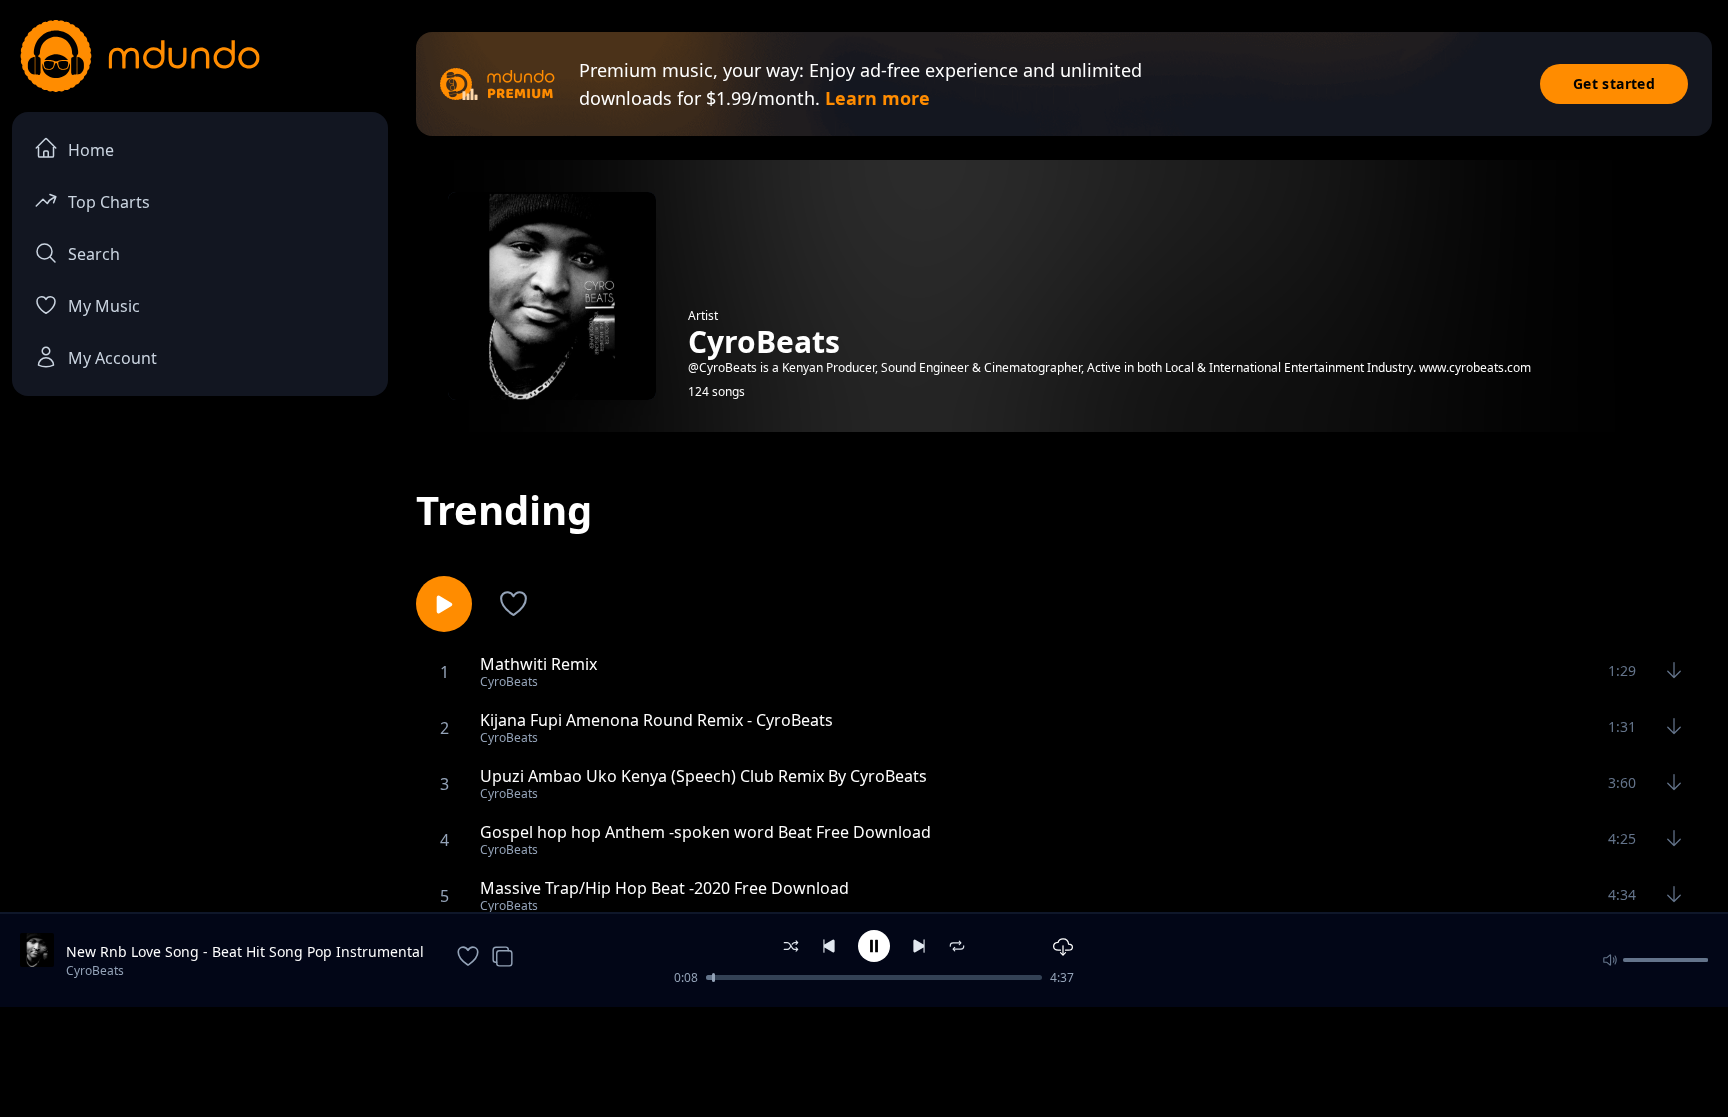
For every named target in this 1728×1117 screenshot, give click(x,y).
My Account (112, 358)
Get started (1614, 83)
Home (91, 150)
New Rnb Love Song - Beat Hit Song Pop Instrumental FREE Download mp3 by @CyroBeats (245, 952)
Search (94, 254)
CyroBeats (95, 970)
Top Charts (109, 202)
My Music (104, 306)
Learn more (877, 98)
